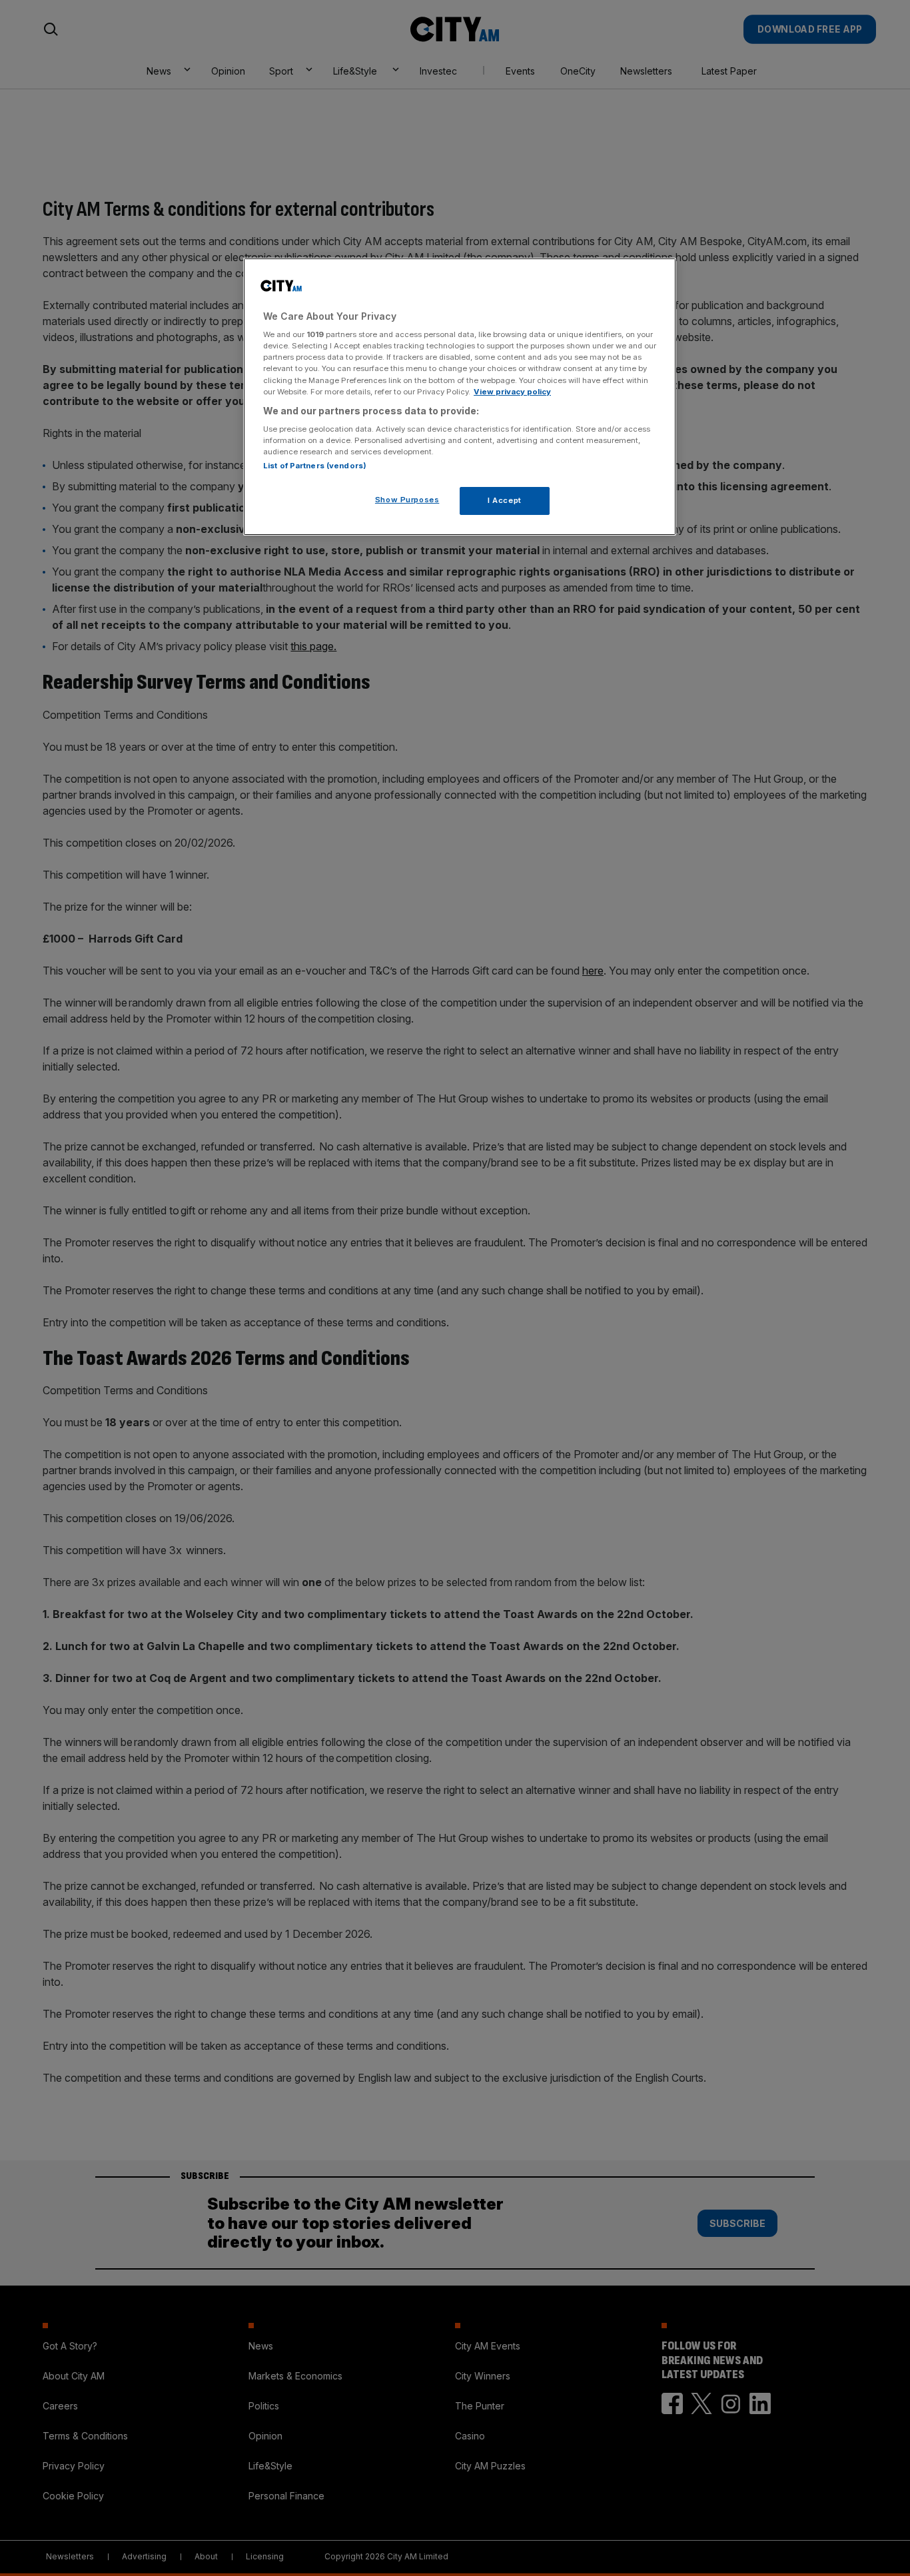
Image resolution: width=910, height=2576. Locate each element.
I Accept (505, 500)
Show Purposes (407, 500)
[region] (460, 397)
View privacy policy (512, 392)
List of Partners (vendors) (315, 466)
